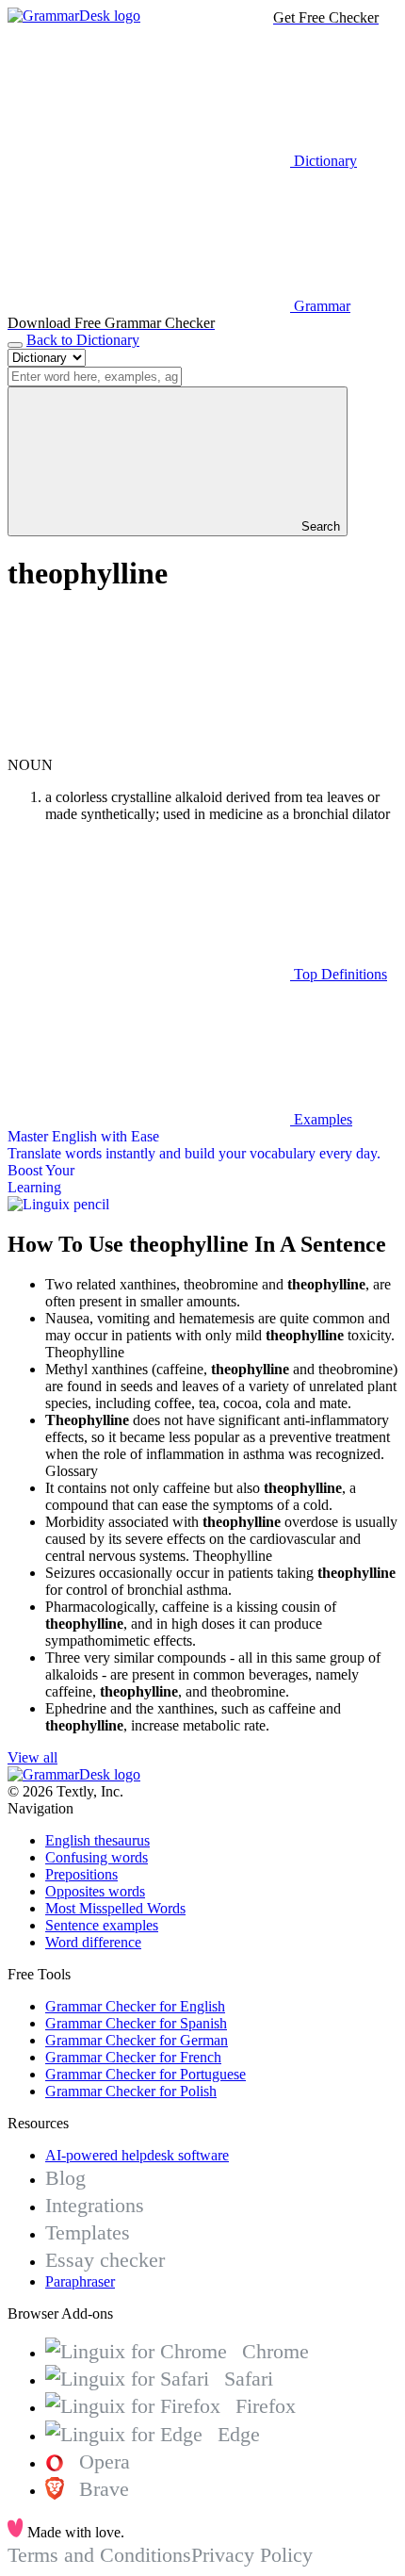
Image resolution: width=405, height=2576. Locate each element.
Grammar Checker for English (135, 2006)
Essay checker (105, 2260)
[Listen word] (149, 748)
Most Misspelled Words (115, 1908)
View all (32, 1757)
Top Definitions (339, 974)
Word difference (93, 1942)
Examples (321, 1119)
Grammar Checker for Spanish (136, 2023)
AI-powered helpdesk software (137, 2155)
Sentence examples (102, 1925)
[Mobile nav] (15, 345)
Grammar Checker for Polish (131, 2091)
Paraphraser (80, 2281)
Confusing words (97, 1857)
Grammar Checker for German (137, 2040)
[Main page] (74, 16)
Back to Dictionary (83, 340)
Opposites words (95, 1891)
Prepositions (81, 1874)
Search (319, 526)
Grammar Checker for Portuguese (146, 2074)
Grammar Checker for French (133, 2057)
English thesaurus (97, 1840)
